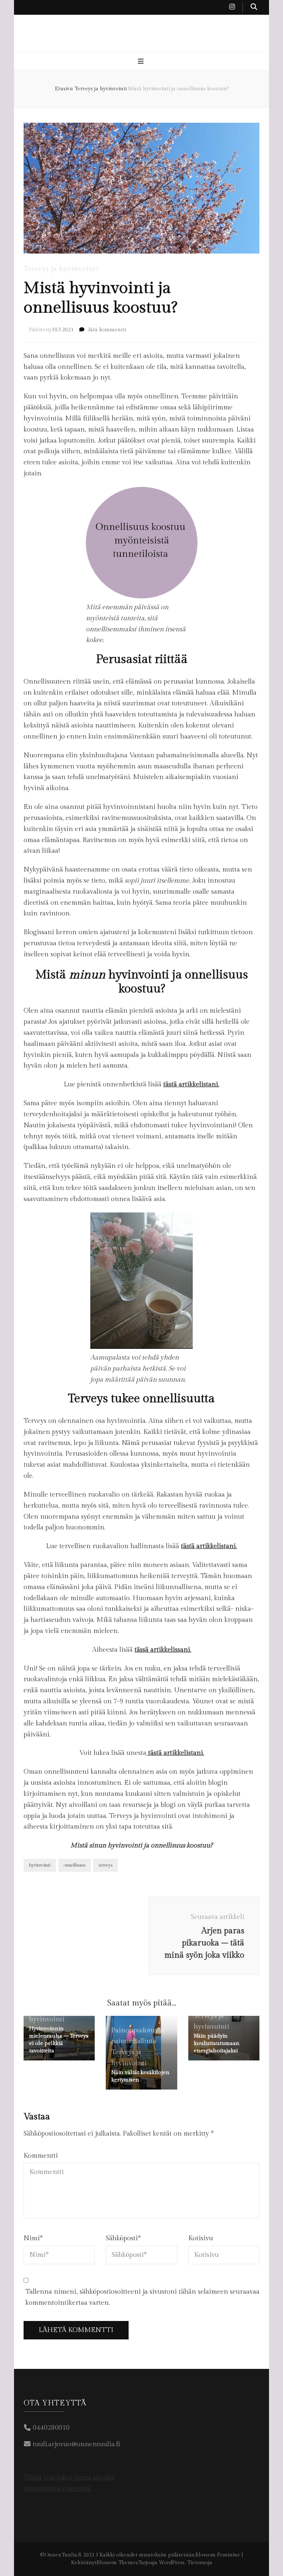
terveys (106, 1865)
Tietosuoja (200, 2563)
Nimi (33, 2238)
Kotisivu (201, 2238)
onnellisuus (75, 1865)
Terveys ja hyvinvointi (61, 269)
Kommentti (41, 2156)
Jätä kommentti (107, 330)
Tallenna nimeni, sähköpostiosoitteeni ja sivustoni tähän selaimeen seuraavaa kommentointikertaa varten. (142, 2297)
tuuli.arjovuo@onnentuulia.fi (76, 2444)
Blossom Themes (117, 2563)
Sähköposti (123, 2238)
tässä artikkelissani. (163, 1650)
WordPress (172, 2563)
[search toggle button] (254, 7)
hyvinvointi (40, 1865)
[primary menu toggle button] (142, 62)
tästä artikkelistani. (191, 1084)
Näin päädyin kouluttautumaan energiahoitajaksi (217, 2043)
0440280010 (51, 2428)
